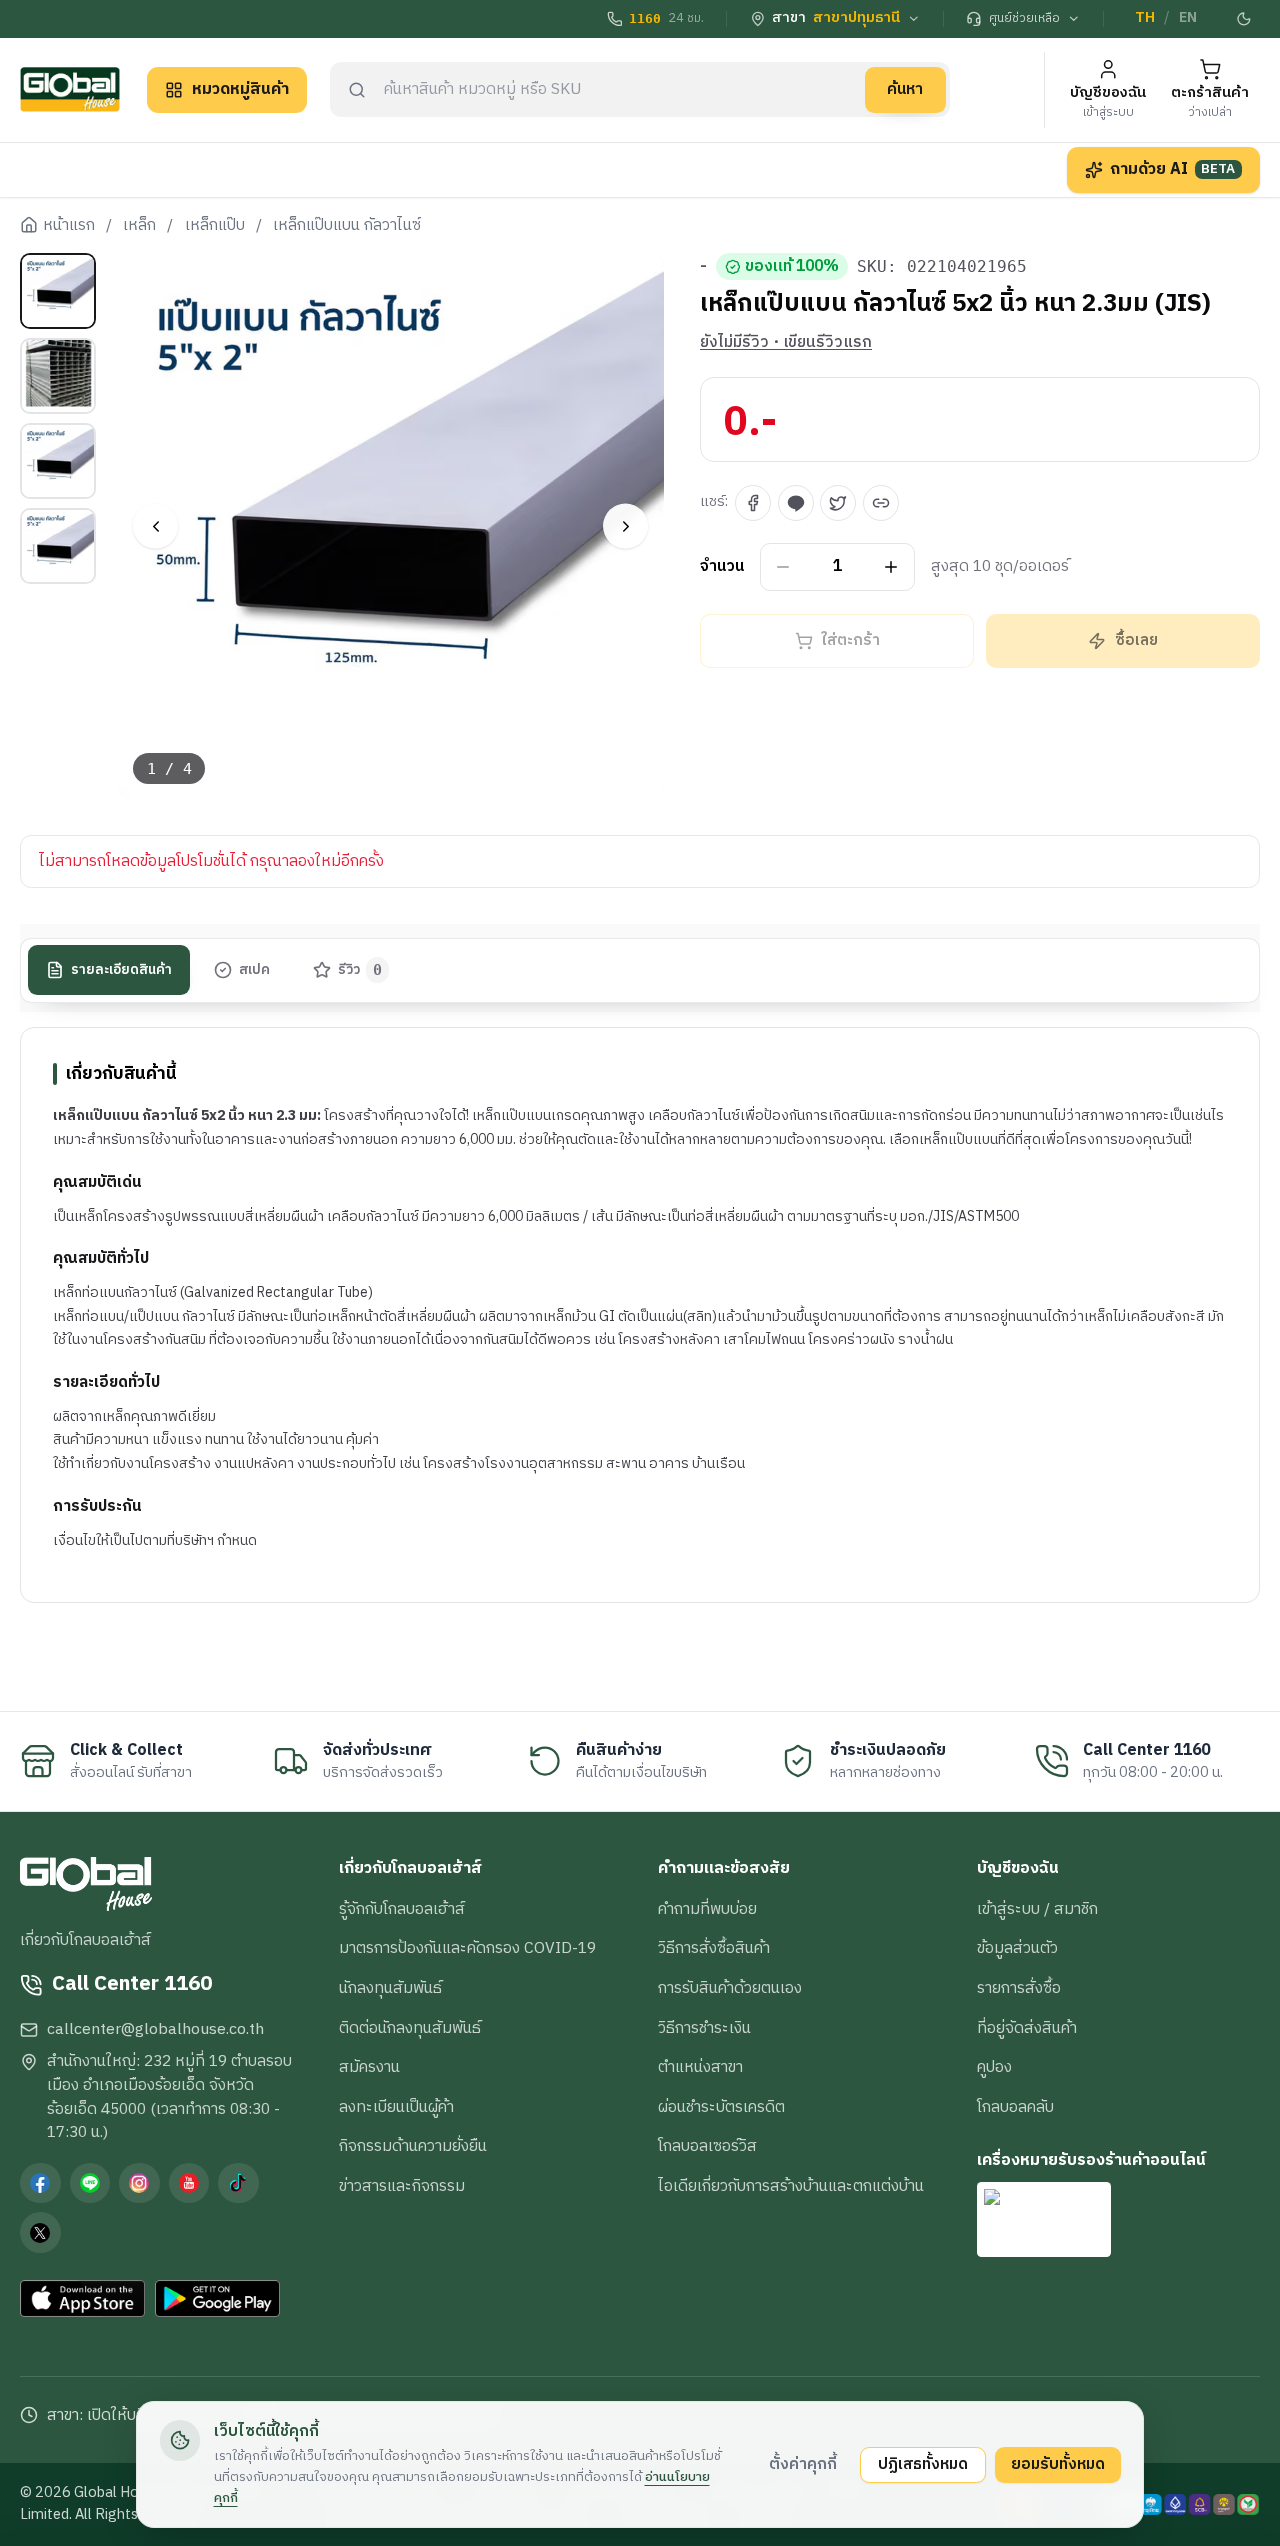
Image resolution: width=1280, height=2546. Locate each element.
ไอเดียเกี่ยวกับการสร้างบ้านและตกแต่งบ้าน (791, 2186)
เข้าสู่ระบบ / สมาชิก (1037, 1909)
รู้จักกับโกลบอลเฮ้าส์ (402, 1909)
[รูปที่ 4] (58, 546)
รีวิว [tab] (360, 970)
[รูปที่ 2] (58, 376)
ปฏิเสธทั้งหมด (923, 2464)
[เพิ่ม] (891, 567)
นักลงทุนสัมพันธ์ (390, 1988)
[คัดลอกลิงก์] (881, 503)
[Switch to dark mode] (1245, 19)
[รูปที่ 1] (58, 291)
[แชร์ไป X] (838, 503)
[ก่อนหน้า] (155, 526)
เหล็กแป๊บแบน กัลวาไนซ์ (347, 226)
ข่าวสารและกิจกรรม (402, 2186)
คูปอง (994, 2067)
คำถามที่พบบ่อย (707, 1909)
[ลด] (783, 567)
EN (1188, 18)
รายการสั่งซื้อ (1019, 1988)
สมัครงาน (369, 2067)
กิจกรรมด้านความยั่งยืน (413, 2146)
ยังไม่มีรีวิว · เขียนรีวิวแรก (786, 343)
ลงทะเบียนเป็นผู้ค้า (396, 2107)
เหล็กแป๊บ (215, 226)
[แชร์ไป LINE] (796, 503)
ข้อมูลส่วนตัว (1017, 1948)
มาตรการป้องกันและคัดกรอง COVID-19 (467, 1948)
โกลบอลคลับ (1015, 2107)
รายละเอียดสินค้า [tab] (121, 970)
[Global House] (70, 89)
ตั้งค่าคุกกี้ (803, 2464)
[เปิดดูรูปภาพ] (391, 526)
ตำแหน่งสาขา (700, 2067)
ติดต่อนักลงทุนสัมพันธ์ (410, 2028)
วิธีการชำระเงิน (704, 2028)
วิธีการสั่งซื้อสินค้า (714, 1948)
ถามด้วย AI (1173, 169)
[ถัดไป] (625, 526)
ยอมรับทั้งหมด (1058, 2464)
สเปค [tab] (254, 970)
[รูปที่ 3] (58, 461)
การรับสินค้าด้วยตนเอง (730, 1988)
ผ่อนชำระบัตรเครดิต (721, 2107)
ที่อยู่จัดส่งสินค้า (1027, 2028)
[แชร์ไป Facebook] (753, 503)
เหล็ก (139, 226)
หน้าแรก (69, 226)
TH (1145, 18)
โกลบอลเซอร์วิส (707, 2146)
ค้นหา (905, 89)
